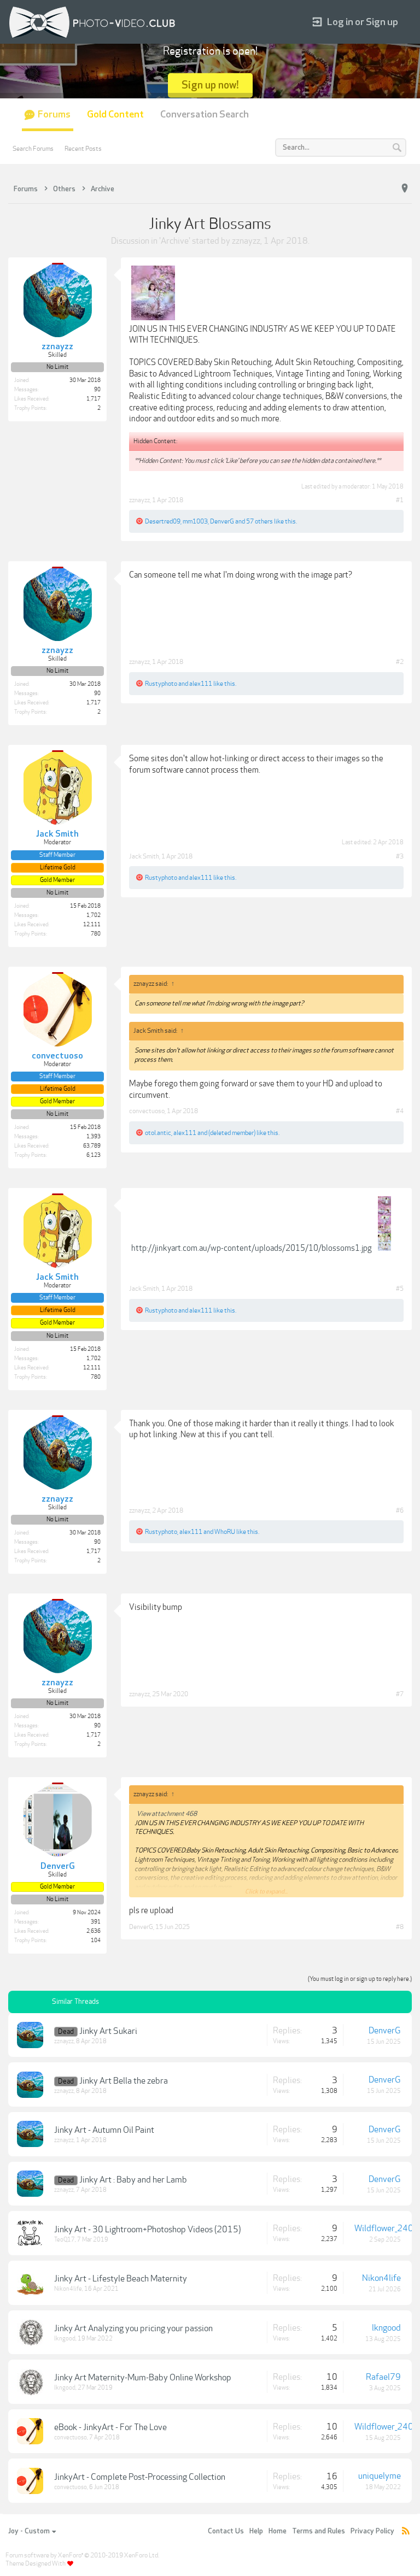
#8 (400, 1927)
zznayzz (246, 241)
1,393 (94, 1137)
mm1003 (195, 521)
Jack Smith (144, 856)
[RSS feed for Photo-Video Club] (406, 2531)
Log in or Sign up (363, 22)
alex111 (201, 684)
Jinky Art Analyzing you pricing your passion (133, 2328)
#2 (400, 662)
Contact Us (226, 2531)
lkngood (65, 2339)
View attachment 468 (167, 1814)
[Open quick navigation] (405, 189)
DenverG (222, 521)
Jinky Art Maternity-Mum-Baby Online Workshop (143, 2378)
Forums (54, 114)
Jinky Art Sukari (108, 2031)
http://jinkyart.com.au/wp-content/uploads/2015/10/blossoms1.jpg (252, 1248)
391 (96, 1922)
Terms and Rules (319, 2531)
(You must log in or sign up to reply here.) (360, 1979)
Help (256, 2531)
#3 (400, 856)
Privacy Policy (372, 2531)
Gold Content (115, 114)
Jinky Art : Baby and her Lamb (133, 2180)
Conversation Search (205, 114)
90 (97, 390)
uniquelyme (380, 2476)
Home (278, 2531)
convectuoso (147, 1111)
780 (96, 934)
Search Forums (33, 149)
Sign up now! (210, 85)
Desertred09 (163, 521)
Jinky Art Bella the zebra (124, 2081)
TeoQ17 (65, 2240)
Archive (175, 241)
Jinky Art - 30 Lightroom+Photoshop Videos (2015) (147, 2230)
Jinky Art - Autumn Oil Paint (104, 2130)
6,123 (94, 1155)
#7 (400, 1694)
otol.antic (158, 1133)
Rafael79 (383, 2377)
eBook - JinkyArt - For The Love (110, 2427)
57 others (259, 521)
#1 (400, 500)
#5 (400, 1289)
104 (96, 1940)
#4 (400, 1111)
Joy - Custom (29, 2531)
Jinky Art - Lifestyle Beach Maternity (121, 2279)
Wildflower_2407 (387, 2228)
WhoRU (225, 1532)
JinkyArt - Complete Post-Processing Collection (140, 2477)
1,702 (94, 915)
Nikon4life (68, 2289)
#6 (400, 1510)
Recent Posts (83, 149)
